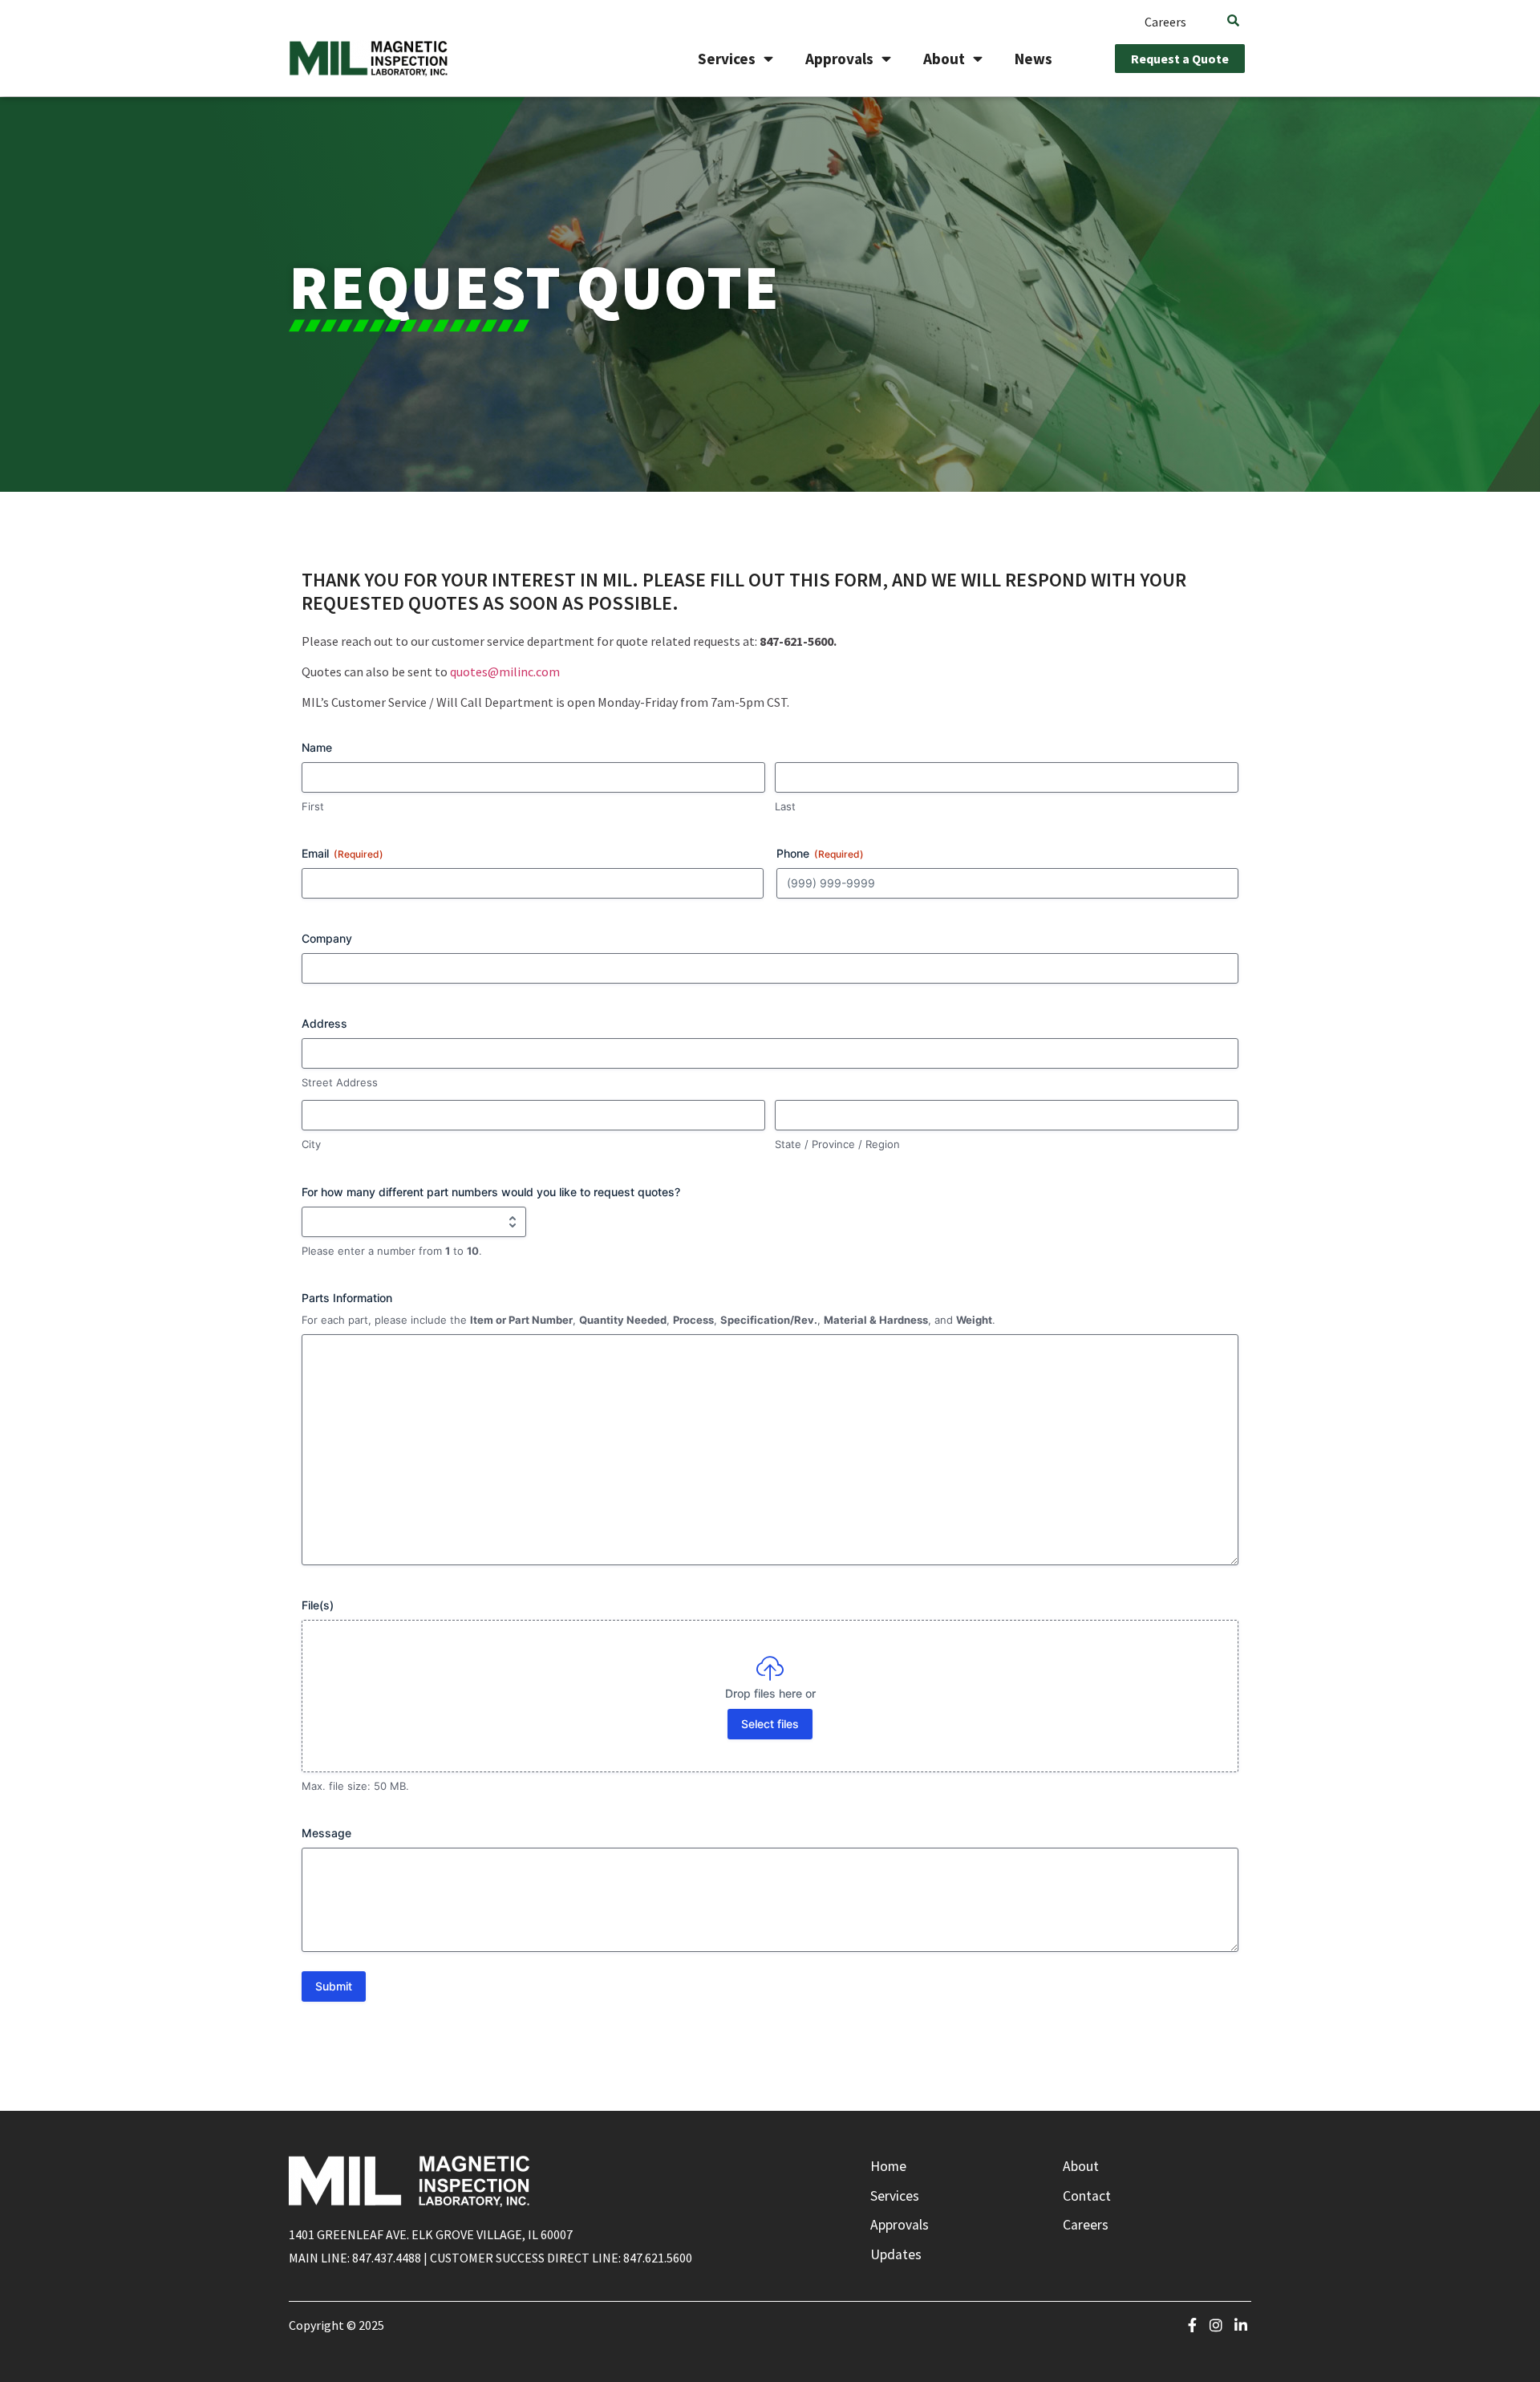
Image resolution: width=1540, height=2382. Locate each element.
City (311, 1144)
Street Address (340, 1082)
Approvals (839, 59)
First (313, 806)
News (1033, 59)
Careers (1165, 22)
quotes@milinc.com (505, 672)
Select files (770, 1724)
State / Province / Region (837, 1144)
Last (785, 806)
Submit (334, 1986)
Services (727, 59)
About (944, 59)
